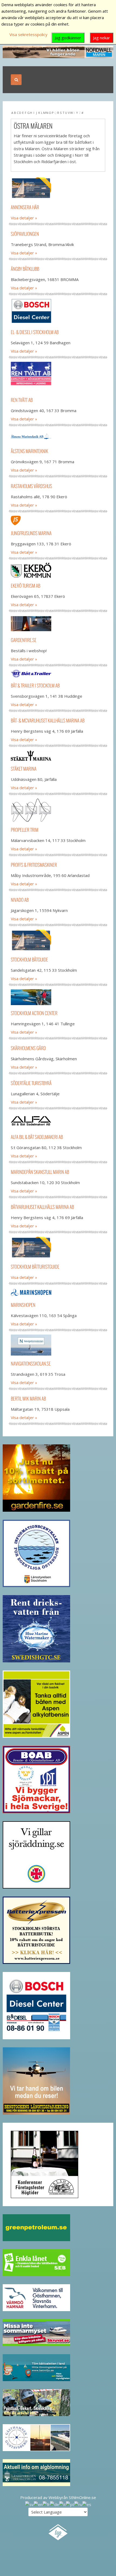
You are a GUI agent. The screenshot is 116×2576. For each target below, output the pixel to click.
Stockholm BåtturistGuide (35, 1267)
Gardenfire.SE (24, 640)
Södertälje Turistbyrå (31, 1083)
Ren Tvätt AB (22, 400)
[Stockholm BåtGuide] (58, 940)
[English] (38, 2504)
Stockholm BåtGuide (29, 959)
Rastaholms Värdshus (31, 486)
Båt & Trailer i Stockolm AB (35, 685)
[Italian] (62, 2504)
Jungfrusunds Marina (31, 533)
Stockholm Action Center (34, 1013)
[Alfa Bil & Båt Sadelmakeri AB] (58, 1121)
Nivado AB (20, 900)
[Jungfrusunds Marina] (58, 520)
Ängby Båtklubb (25, 269)
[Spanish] (87, 2504)
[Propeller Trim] (58, 810)
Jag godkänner (68, 38)
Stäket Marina (24, 769)
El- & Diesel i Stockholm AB (35, 332)
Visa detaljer (22, 218)
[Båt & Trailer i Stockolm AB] (58, 674)
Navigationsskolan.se (31, 1364)
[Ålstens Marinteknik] (58, 436)
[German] (54, 2504)
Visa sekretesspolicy (28, 34)
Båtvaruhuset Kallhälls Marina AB (42, 1207)
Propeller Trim (25, 830)
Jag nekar (102, 38)
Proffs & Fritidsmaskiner (34, 865)
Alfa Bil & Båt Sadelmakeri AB (37, 1137)
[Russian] (78, 2504)
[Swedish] (29, 2504)
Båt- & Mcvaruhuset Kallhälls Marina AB (48, 720)
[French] (46, 2504)
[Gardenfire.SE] (58, 624)
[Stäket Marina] (58, 755)
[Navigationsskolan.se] (58, 1345)
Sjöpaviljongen (25, 234)
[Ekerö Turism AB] (58, 570)
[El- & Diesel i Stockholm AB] (58, 311)
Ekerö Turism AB (25, 586)
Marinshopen (23, 1305)
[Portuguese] (70, 2504)
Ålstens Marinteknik (29, 451)
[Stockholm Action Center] (58, 997)
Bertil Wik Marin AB (28, 1398)
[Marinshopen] (58, 1292)
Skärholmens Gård (28, 1048)
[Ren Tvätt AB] (58, 377)
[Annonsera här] (58, 188)
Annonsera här (25, 207)
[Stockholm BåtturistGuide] (58, 1248)
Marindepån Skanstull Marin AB (40, 1172)
